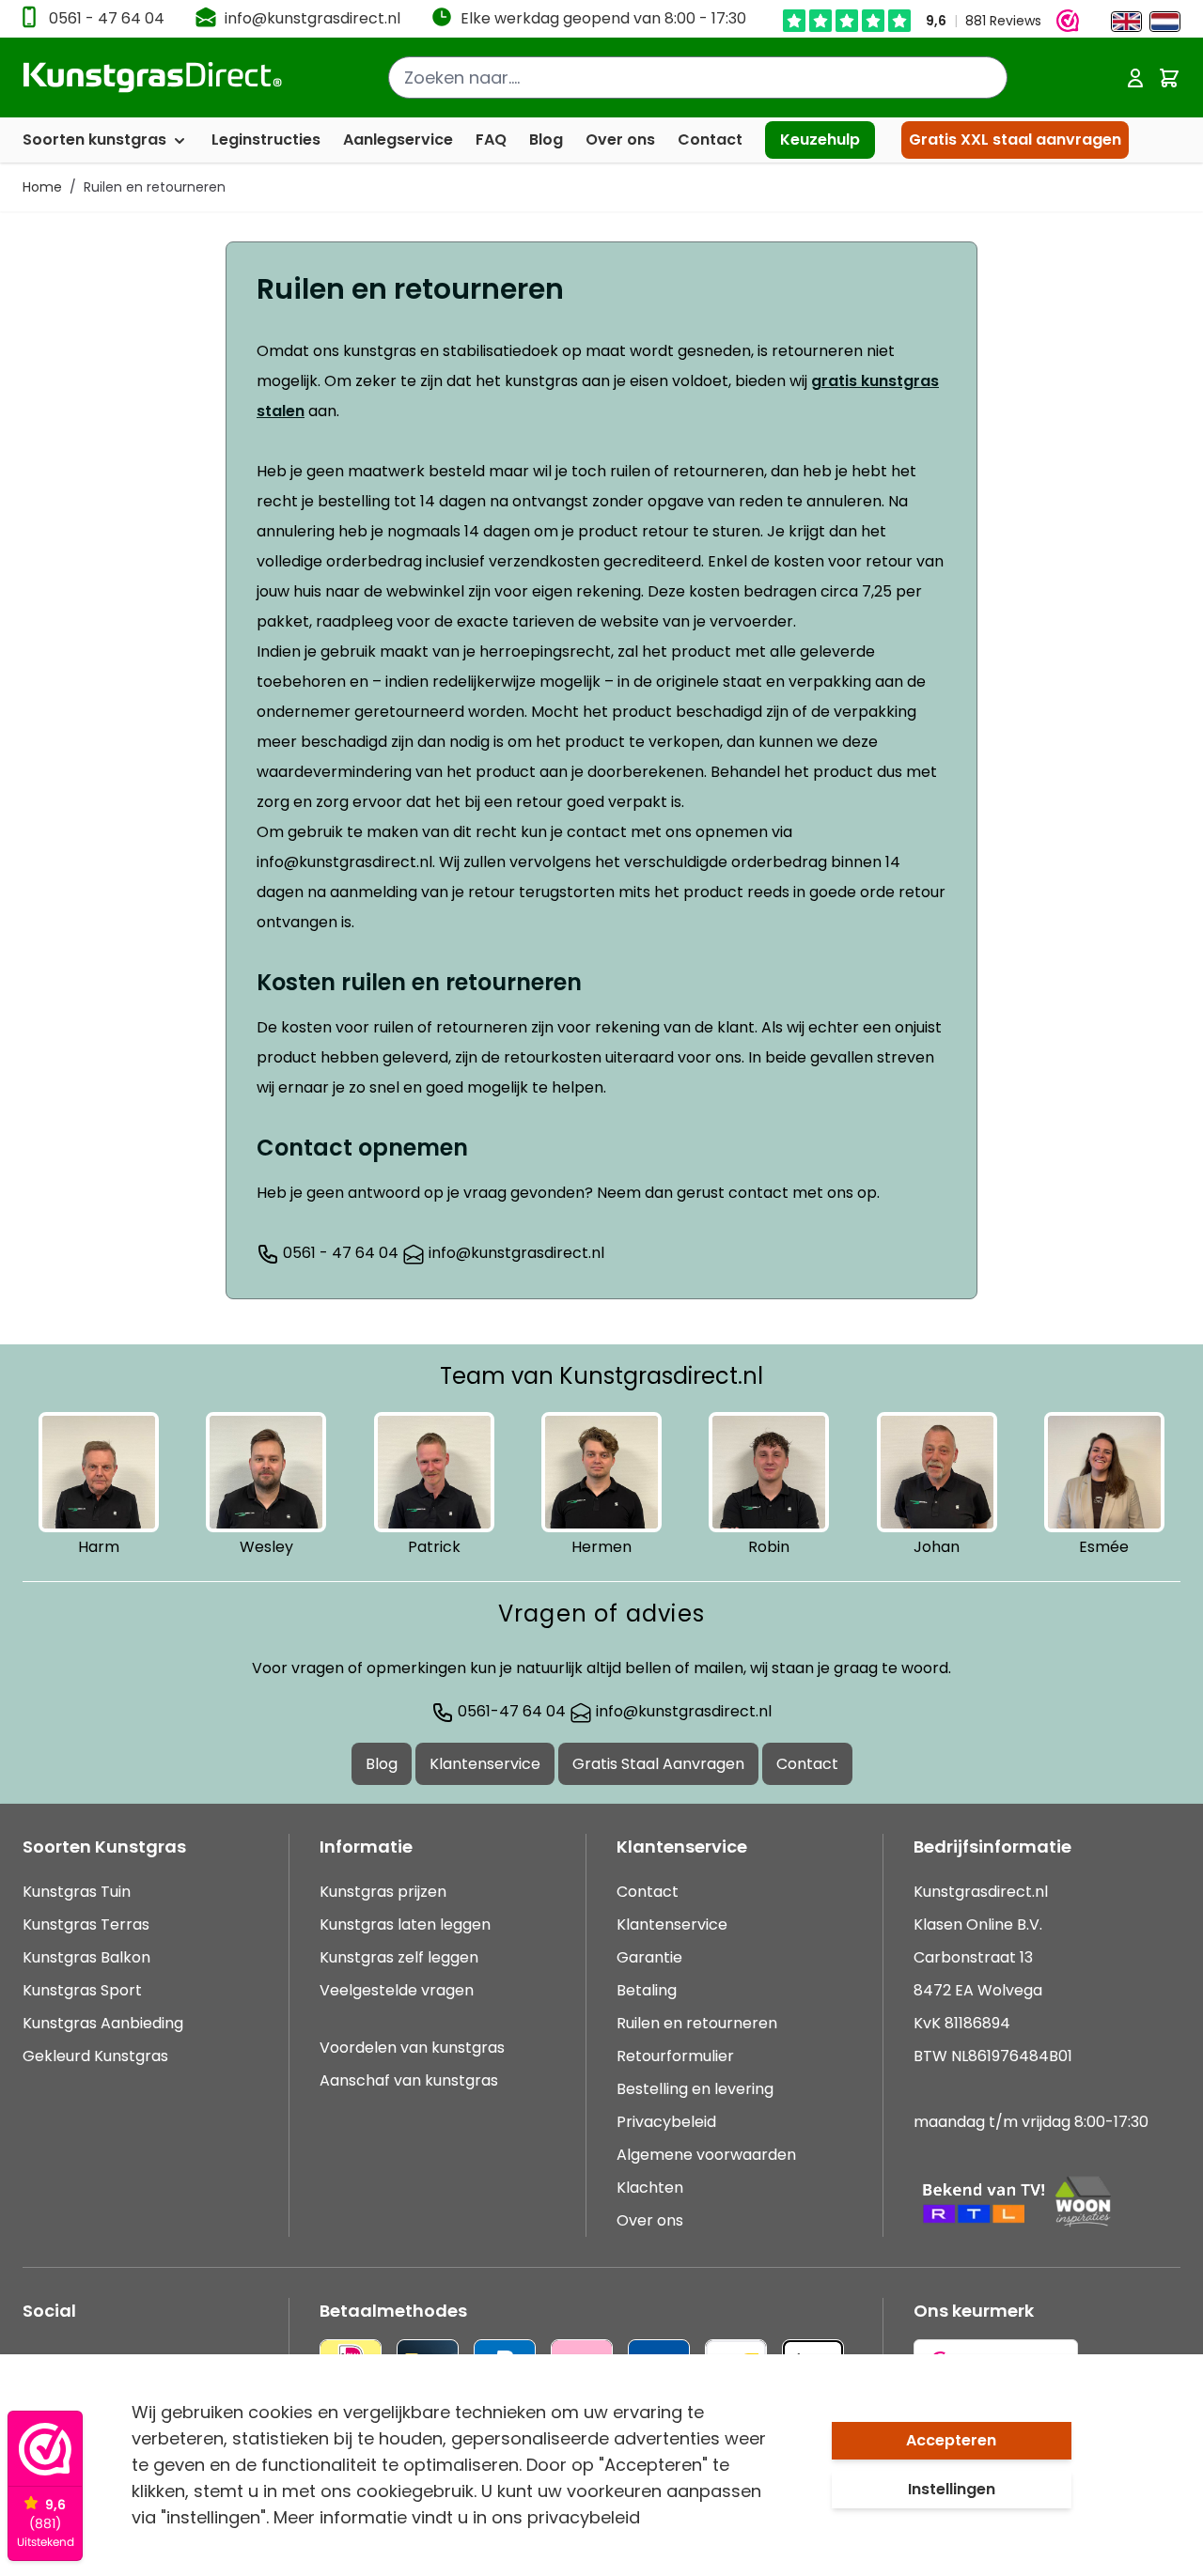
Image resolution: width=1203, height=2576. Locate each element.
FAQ (491, 140)
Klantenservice (485, 1764)
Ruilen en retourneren (155, 187)
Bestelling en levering (695, 2089)
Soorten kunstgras (96, 140)
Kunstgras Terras (86, 1924)
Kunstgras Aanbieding (103, 2023)
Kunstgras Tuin (77, 1892)
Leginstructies (266, 140)
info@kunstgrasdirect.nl (312, 18)
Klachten (650, 2188)
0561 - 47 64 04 (107, 18)
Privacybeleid (666, 2122)
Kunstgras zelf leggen (399, 1957)
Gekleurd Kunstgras (95, 2056)
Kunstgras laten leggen (405, 1924)
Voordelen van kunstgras (412, 2048)
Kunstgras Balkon (86, 1957)
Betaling (647, 1990)
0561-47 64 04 (510, 1711)
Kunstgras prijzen (383, 1892)
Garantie (649, 1957)
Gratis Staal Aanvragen (658, 1764)
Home (42, 187)
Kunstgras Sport (82, 1990)
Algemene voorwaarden (706, 2155)
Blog (546, 140)
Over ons (620, 140)
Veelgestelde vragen (397, 1990)
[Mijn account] (1135, 78)
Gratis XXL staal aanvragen (1015, 140)
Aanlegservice (398, 140)
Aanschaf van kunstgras (409, 2080)
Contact (710, 140)
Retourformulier (675, 2056)
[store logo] (153, 78)
